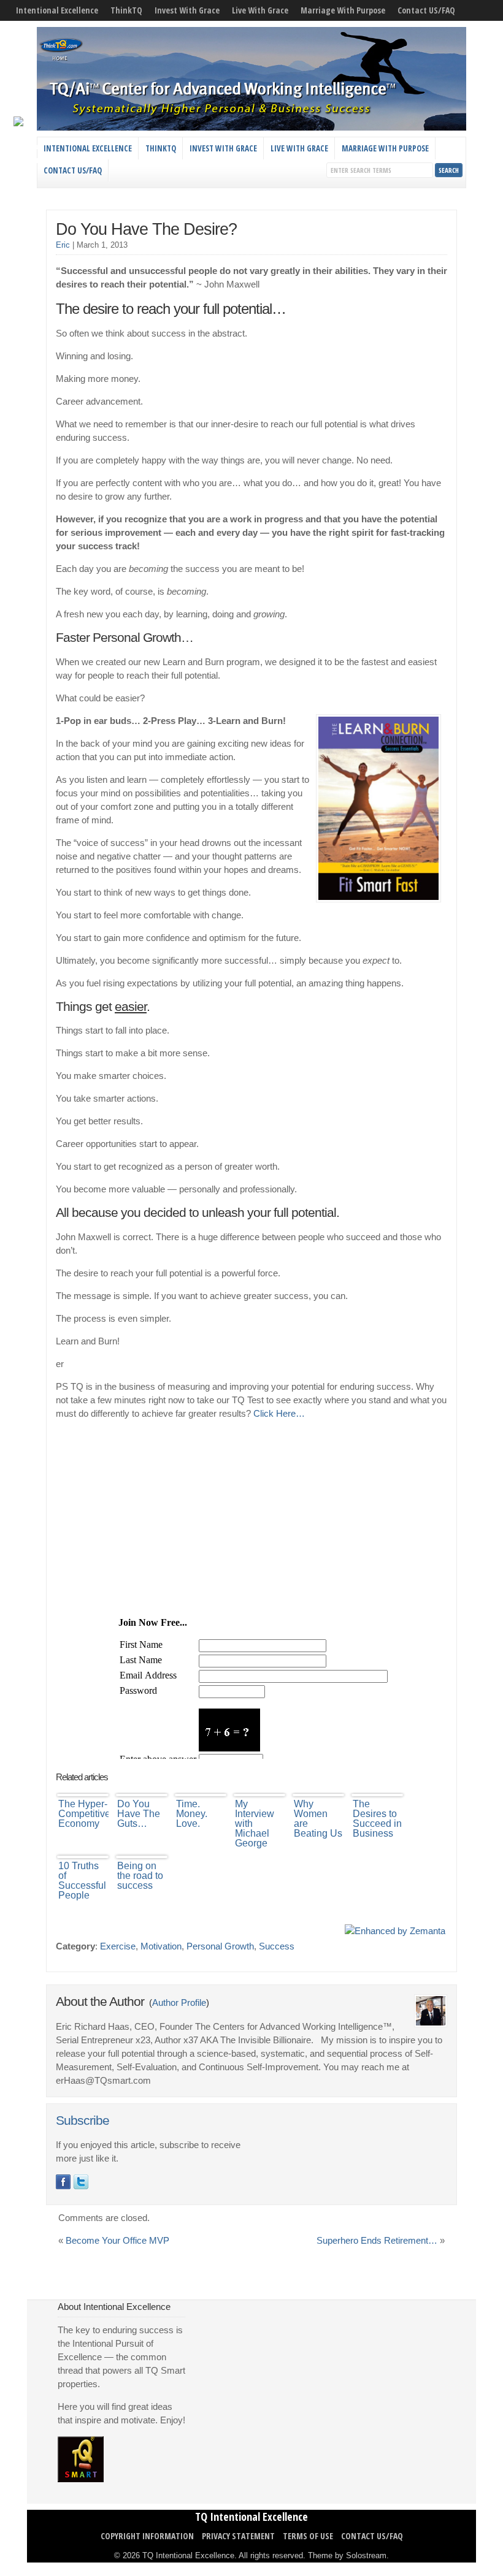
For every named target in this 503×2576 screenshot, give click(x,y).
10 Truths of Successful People (82, 1881)
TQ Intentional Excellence (251, 2517)
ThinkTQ (126, 10)
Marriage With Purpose (343, 10)
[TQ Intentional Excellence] (251, 128)
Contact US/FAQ (426, 10)
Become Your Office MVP (117, 2241)
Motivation (161, 1946)
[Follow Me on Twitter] (81, 2182)
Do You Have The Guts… (139, 1814)
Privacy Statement (238, 2536)
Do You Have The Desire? (146, 229)
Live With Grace (260, 10)
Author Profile (179, 2003)
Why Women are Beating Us (318, 1819)
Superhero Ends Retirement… (377, 2241)
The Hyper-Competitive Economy (83, 1814)
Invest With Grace (187, 10)
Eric (63, 245)
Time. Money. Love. (192, 1814)
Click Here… (279, 1414)
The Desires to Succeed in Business (377, 1819)
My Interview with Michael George (255, 1823)
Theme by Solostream (347, 2555)
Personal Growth (220, 1946)
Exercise (118, 1946)
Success (277, 1946)
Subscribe (83, 2121)
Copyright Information (147, 2536)
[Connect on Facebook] (63, 2182)
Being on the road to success (140, 1876)
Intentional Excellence (57, 10)
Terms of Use (308, 2536)
